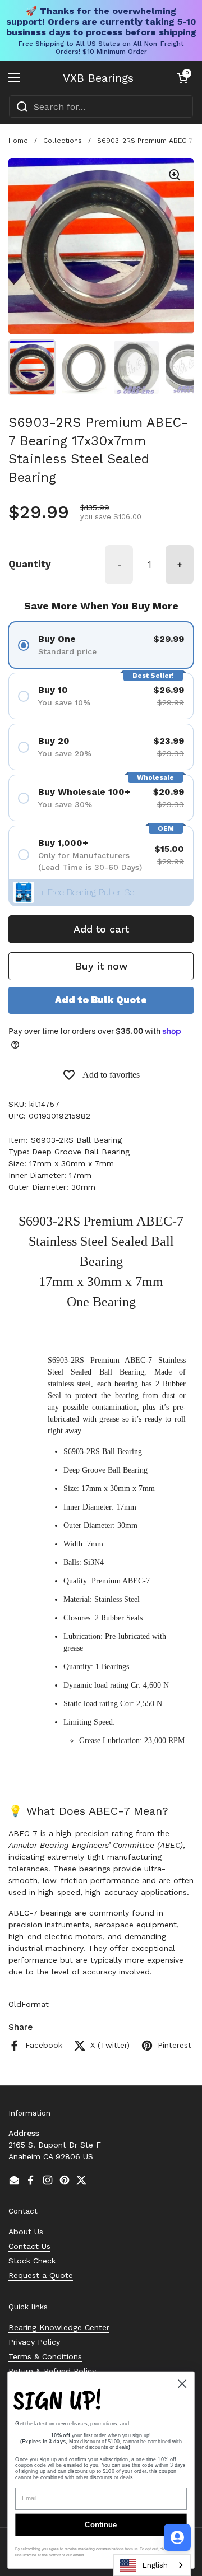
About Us (26, 2232)
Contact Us (29, 2246)
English (155, 2565)
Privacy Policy (34, 2342)
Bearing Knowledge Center (59, 2327)
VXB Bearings (98, 78)
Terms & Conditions (45, 2356)
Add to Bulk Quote (101, 1000)
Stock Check (32, 2261)
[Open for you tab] (177, 2537)
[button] (182, 78)
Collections (63, 141)
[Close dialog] (182, 2384)
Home (18, 141)
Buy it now (101, 966)
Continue (101, 2525)
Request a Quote (41, 2275)
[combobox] (101, 106)
